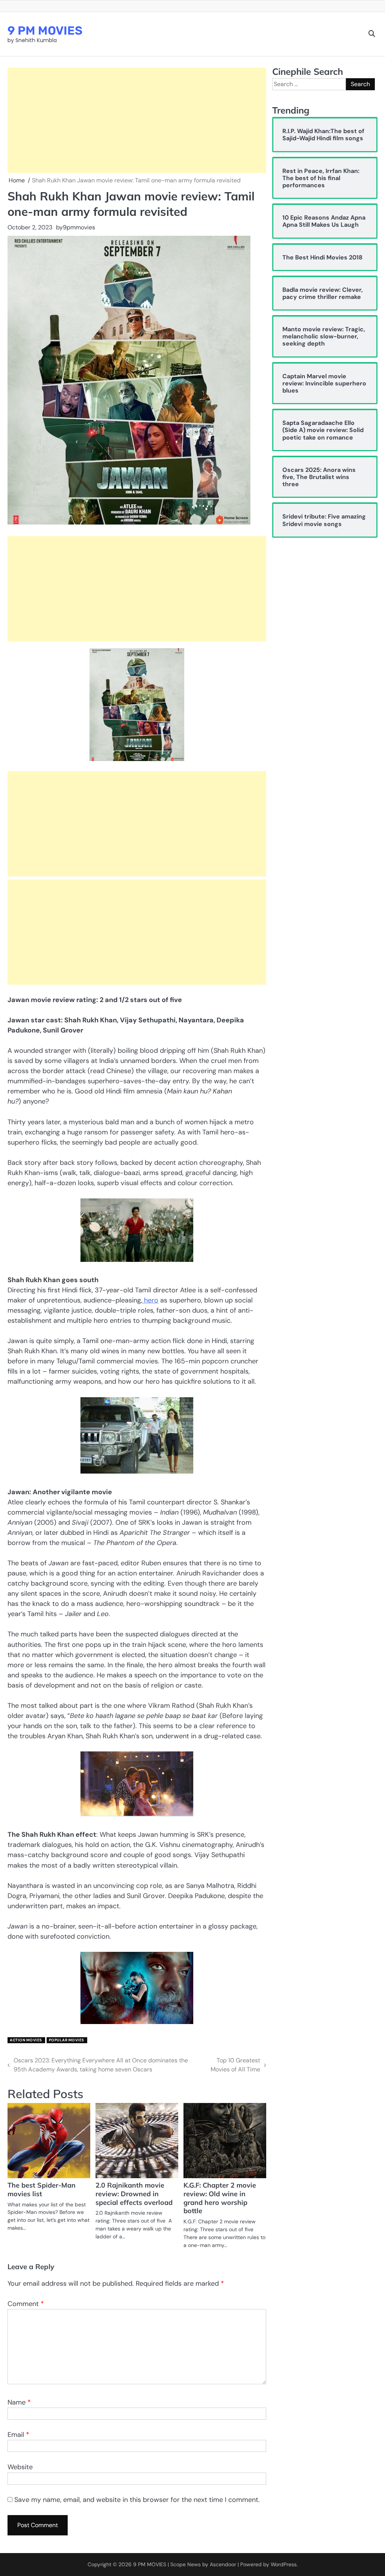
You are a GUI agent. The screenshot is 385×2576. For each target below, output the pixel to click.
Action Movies (26, 2040)
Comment (26, 2304)
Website (20, 2467)
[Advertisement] (137, 120)
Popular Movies (67, 2040)
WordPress (284, 2564)
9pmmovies (79, 227)
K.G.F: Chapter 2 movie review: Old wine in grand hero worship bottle (220, 2198)
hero (150, 1300)
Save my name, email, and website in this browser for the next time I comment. (137, 2500)
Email (18, 2435)
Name (19, 2402)
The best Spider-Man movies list (42, 2189)
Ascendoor (223, 2564)
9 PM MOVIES (45, 31)
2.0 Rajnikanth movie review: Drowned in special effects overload (134, 2194)
